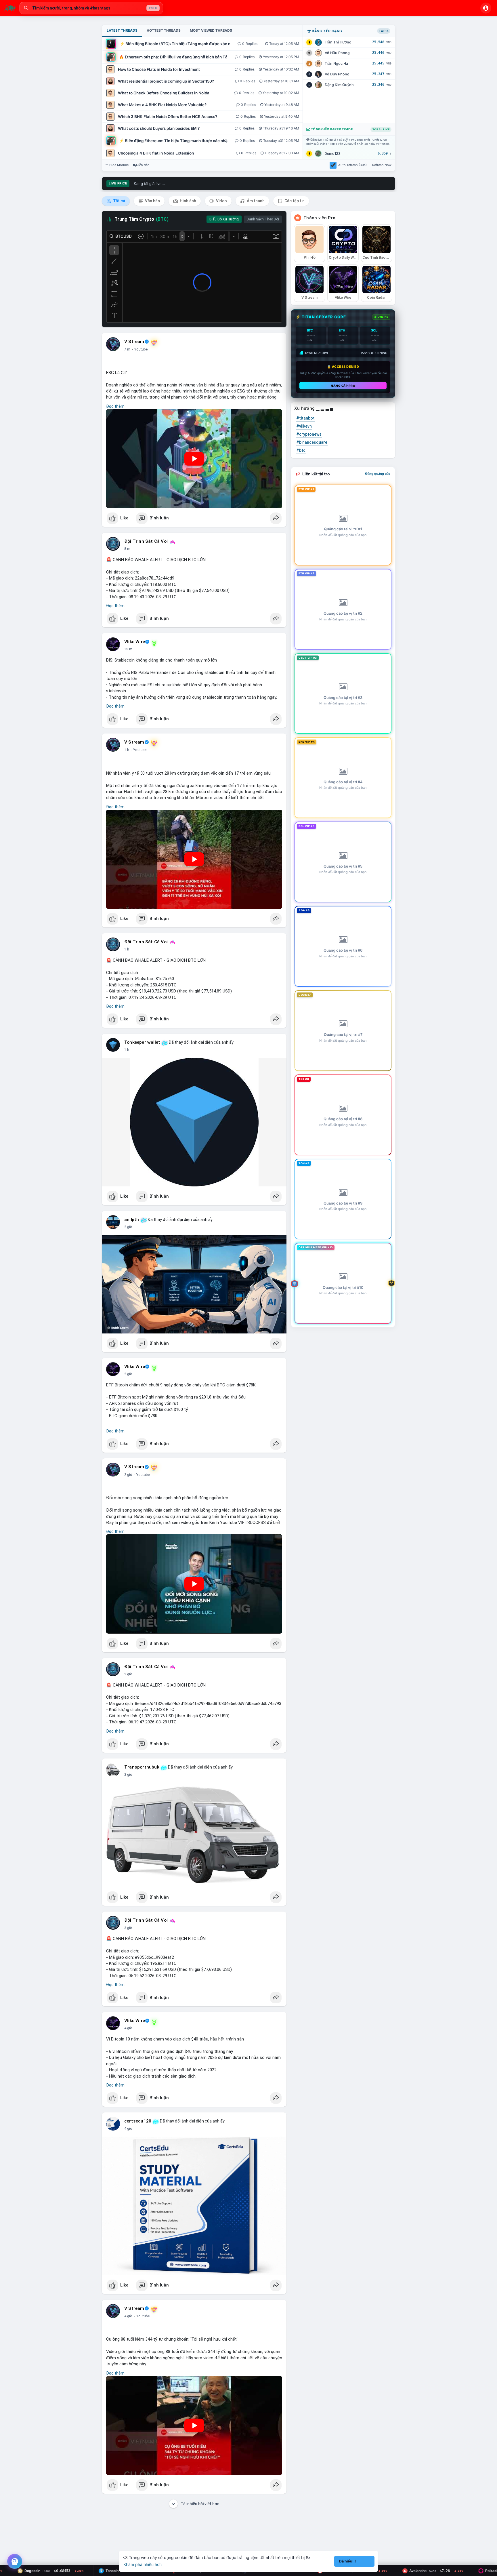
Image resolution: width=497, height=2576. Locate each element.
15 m (128, 649)
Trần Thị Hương (338, 42)
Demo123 (332, 154)
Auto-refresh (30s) (352, 165)
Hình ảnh (188, 201)
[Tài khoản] (486, 8)
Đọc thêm (115, 406)
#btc (301, 450)
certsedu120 (138, 2121)
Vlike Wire (135, 642)
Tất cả (119, 201)
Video (221, 201)
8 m (127, 549)
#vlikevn (304, 426)
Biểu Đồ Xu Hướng (224, 219)
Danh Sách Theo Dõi (263, 219)
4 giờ (128, 2028)
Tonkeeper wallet (142, 1042)
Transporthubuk (142, 1767)
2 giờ (128, 1227)
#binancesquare (312, 442)
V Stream (134, 342)
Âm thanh (255, 201)
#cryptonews (309, 434)
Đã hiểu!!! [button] (347, 2561)
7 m (127, 349)
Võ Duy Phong (337, 74)
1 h (127, 750)
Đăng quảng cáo (378, 474)
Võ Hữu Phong (337, 53)
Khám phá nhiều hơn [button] (143, 2564)
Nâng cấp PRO (343, 386)
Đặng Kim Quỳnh (339, 85)
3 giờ (128, 1928)
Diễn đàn (143, 165)
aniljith (132, 1220)
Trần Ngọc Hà (336, 63)
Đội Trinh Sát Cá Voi (146, 541)
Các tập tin (294, 201)
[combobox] (91, 8)
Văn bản (152, 201)
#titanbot (305, 418)
